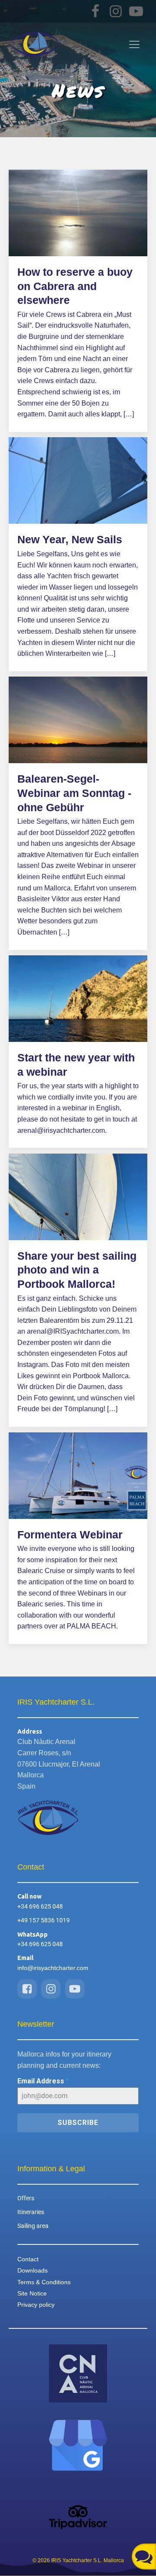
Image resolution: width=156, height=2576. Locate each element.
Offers (26, 2198)
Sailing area (33, 2226)
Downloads (32, 2270)
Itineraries (31, 2212)
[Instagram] (117, 11)
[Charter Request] (144, 2557)
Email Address (43, 2081)
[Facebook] (96, 11)
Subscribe (78, 2123)
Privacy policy (36, 2305)
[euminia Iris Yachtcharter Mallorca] (78, 2445)
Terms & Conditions (44, 2282)
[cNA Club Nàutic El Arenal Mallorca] (78, 2373)
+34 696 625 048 (40, 1906)
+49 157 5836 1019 (44, 1920)
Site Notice (32, 2293)
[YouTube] (137, 11)
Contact (28, 2259)
